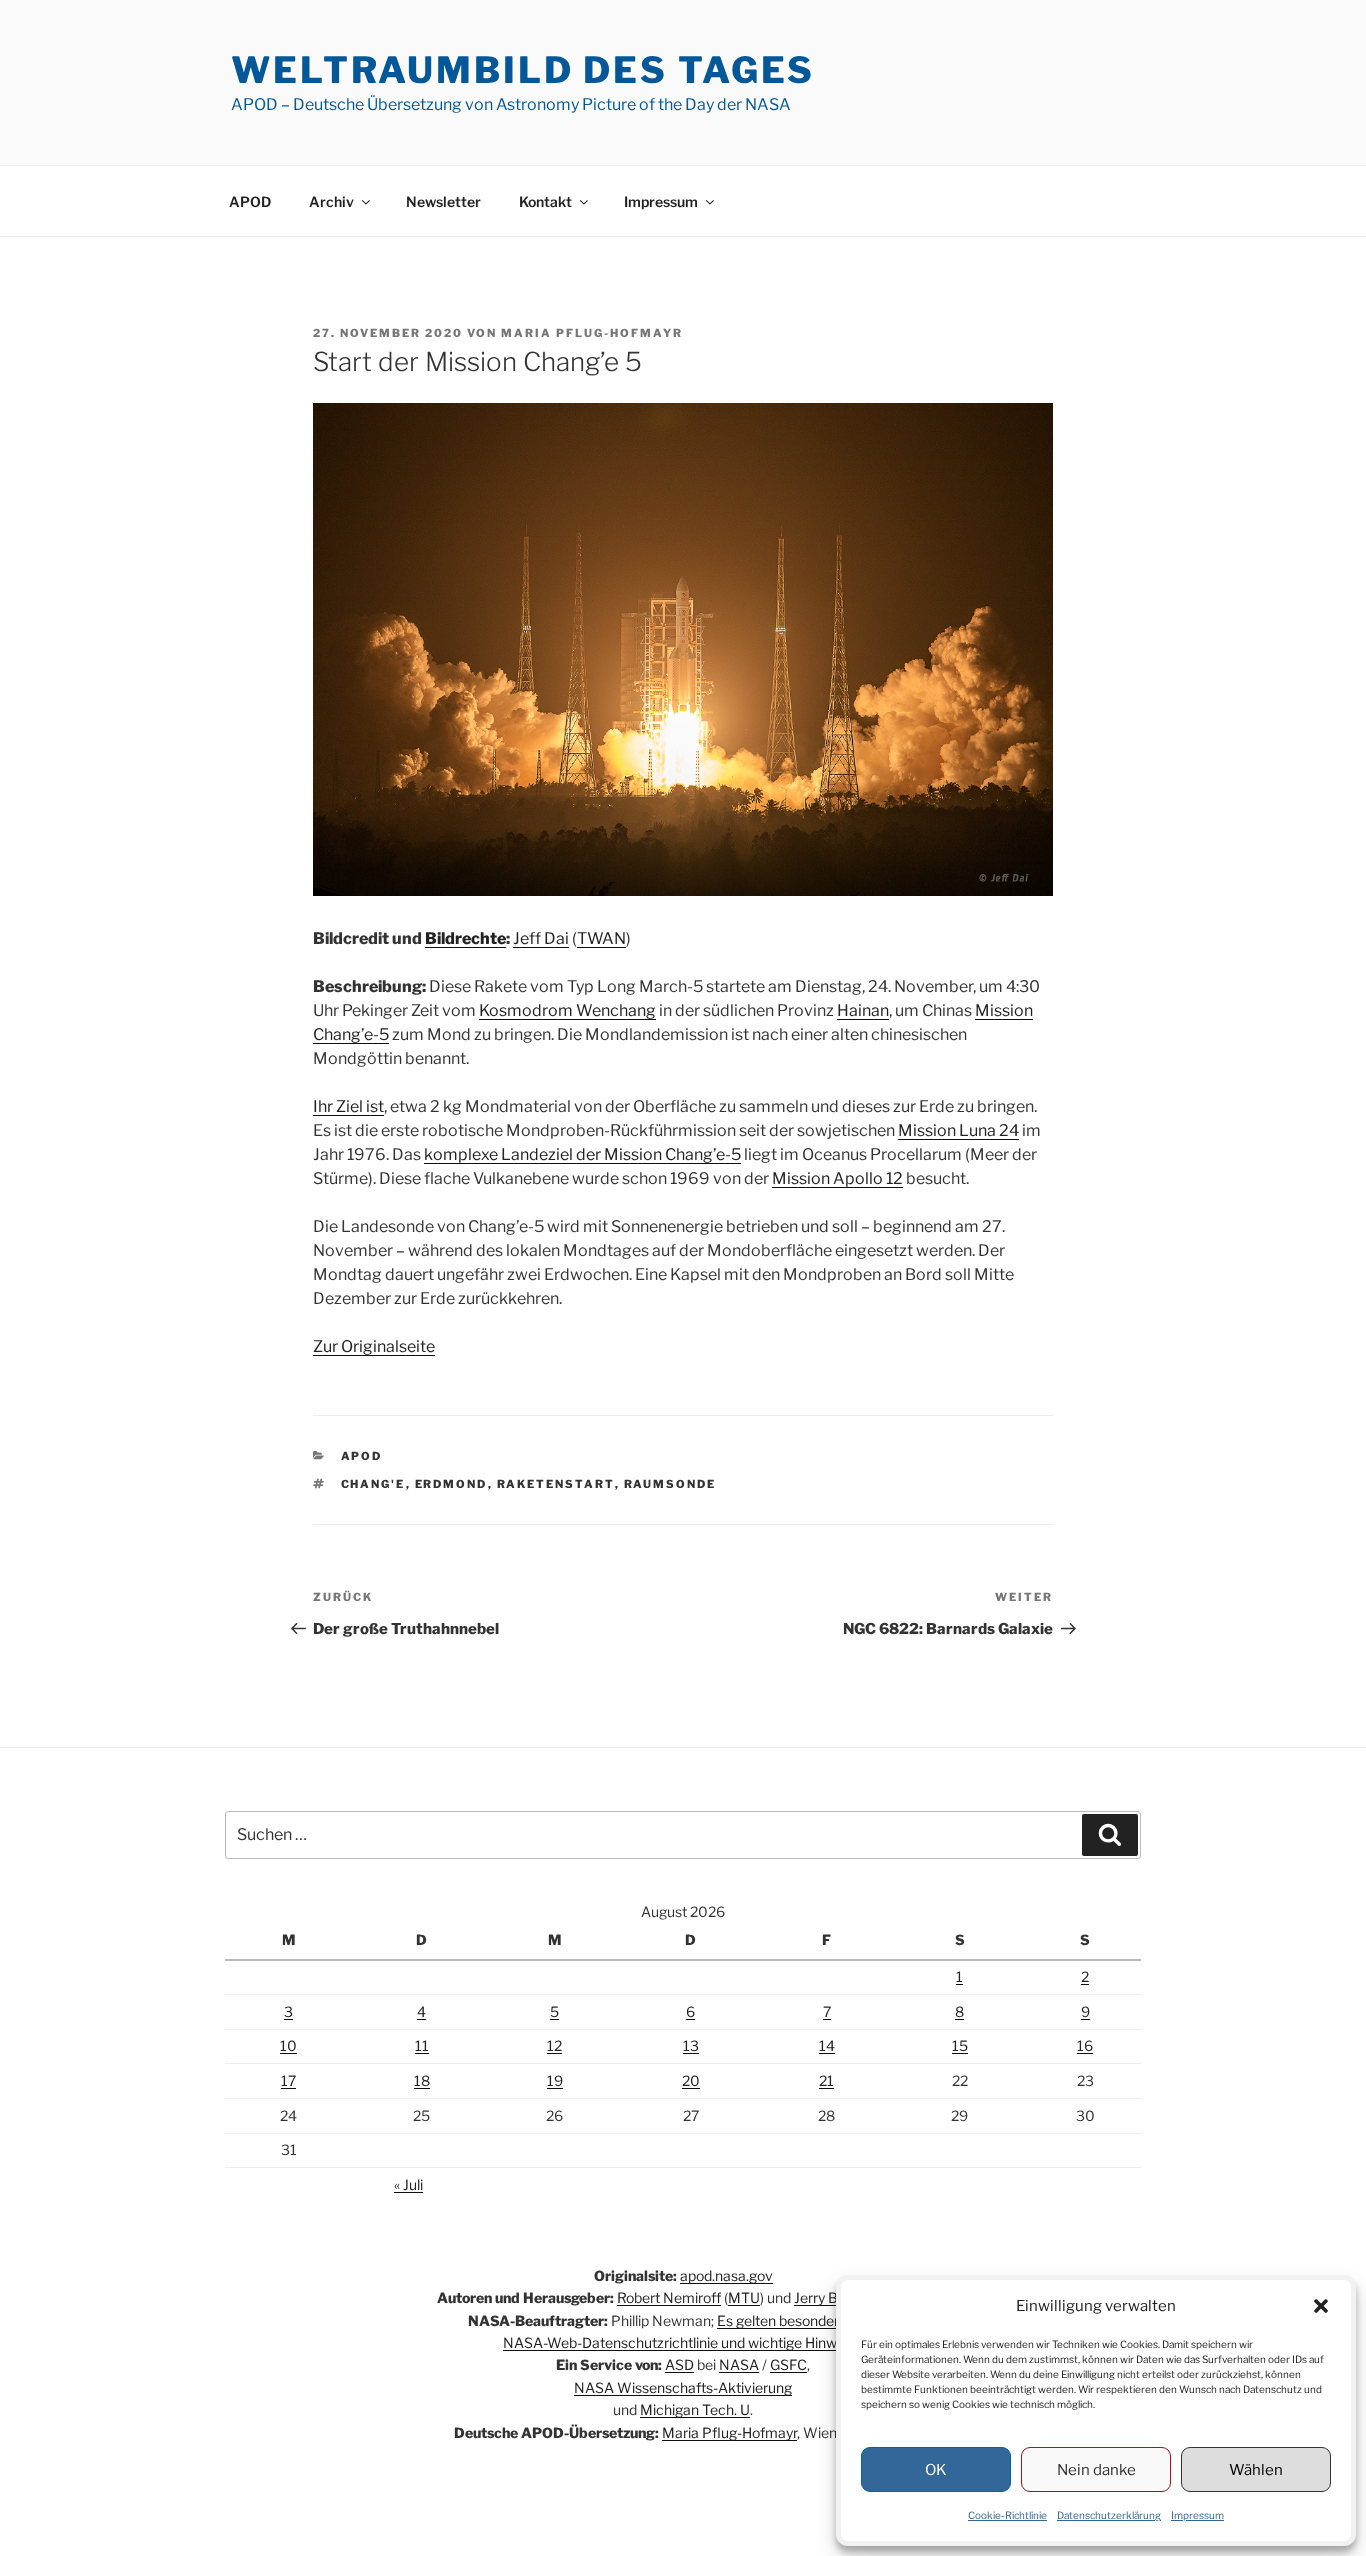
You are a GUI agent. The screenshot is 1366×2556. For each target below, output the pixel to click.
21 (826, 2080)
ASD (679, 2364)
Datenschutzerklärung (1109, 2515)
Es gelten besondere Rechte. (808, 2320)
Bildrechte (465, 938)
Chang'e (373, 1484)
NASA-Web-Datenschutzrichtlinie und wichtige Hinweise (683, 2342)
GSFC (788, 2364)
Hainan (863, 1010)
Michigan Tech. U (695, 2409)
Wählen (1256, 2470)
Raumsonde (670, 1484)
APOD (250, 201)
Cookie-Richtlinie (1007, 2515)
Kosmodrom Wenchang (567, 1010)
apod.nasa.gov (726, 2275)
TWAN (601, 938)
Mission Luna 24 (958, 1130)
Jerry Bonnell (835, 2297)
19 (555, 2080)
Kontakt (545, 201)
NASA (739, 2364)
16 (1085, 2045)
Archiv (331, 201)
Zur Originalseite (374, 1346)
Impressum (1197, 2515)
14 (827, 2045)
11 (422, 2045)
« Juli (408, 2184)
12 (554, 2045)
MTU (744, 2297)
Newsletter (443, 201)
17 (288, 2080)
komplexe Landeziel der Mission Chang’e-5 (582, 1154)
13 (691, 2045)
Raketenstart (556, 1484)
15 (960, 2045)
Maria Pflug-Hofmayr (592, 333)
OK (936, 2470)
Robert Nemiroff (669, 2297)
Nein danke (1096, 2470)
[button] (1321, 2306)
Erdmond (451, 1484)
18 (422, 2080)
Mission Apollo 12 (837, 1178)
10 (288, 2045)
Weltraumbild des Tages (523, 70)
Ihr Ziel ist (348, 1106)
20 (691, 2080)
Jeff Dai (541, 938)
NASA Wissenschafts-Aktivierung (683, 2387)
